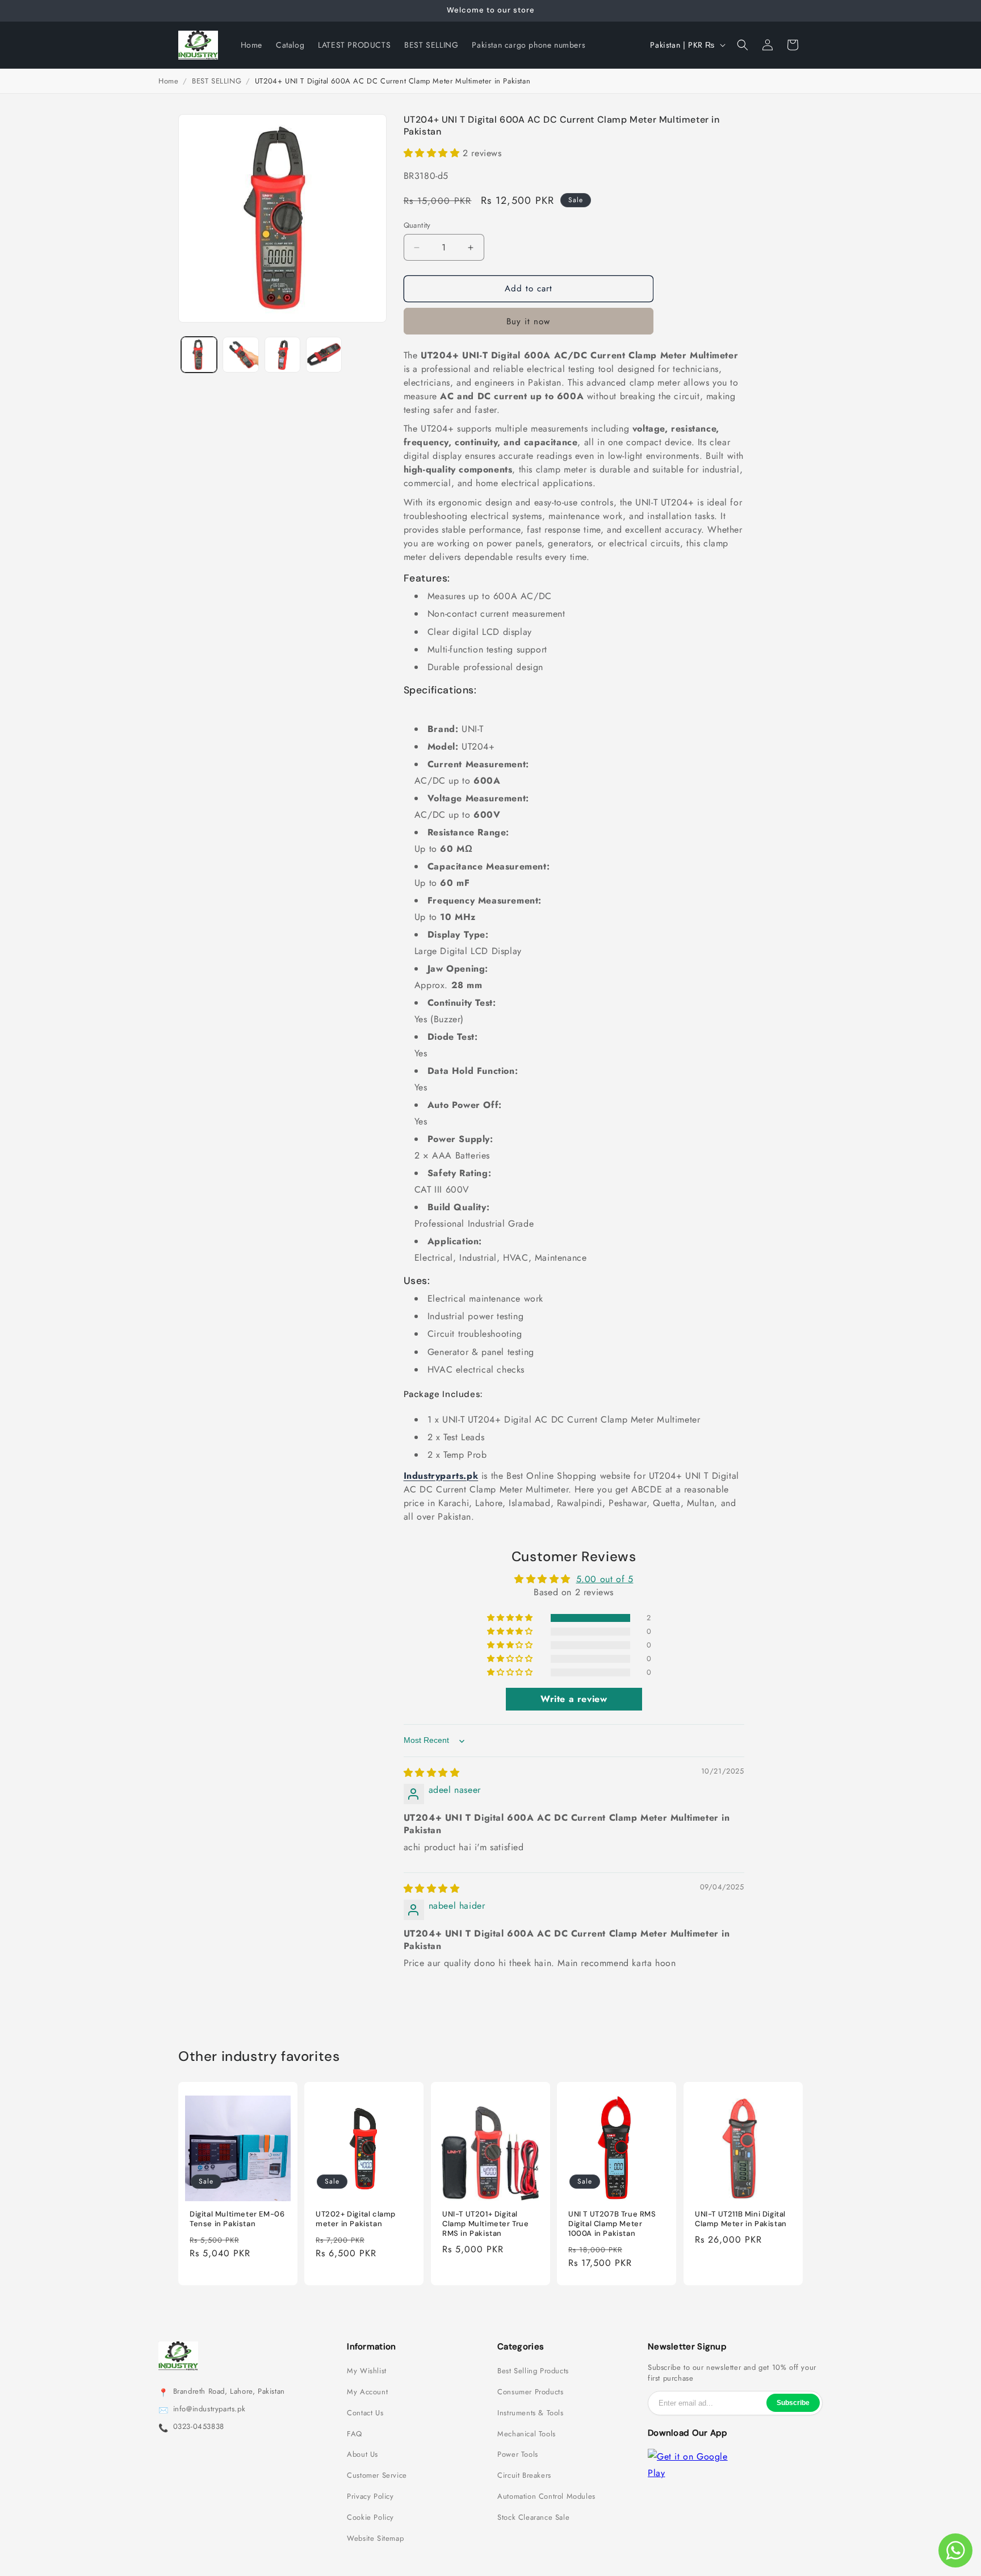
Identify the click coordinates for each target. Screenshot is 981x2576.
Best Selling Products (533, 2371)
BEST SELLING (217, 81)
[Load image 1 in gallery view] (199, 355)
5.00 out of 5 (605, 1579)
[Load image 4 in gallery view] (324, 355)
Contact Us (365, 2413)
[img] (432, 1773)
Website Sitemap (375, 2539)
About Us (362, 2454)
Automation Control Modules (546, 2496)
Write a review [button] (574, 1699)
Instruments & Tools (530, 2413)
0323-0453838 (199, 2427)
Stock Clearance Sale (533, 2518)
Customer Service (377, 2475)
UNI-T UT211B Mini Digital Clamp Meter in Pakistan (741, 2219)
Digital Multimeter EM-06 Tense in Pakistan (237, 2219)
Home (168, 81)
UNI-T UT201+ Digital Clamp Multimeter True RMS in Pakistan (486, 2224)
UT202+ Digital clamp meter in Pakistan (356, 2219)
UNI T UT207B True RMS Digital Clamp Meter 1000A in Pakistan (612, 2224)
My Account (367, 2392)
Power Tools (518, 2454)
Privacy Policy (370, 2496)
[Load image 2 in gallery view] (240, 355)
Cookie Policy (370, 2518)
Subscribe (793, 2403)
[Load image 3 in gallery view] (282, 355)
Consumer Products (530, 2392)
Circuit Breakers (524, 2475)
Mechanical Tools (527, 2434)
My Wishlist (367, 2371)
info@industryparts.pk (209, 2409)
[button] (743, 45)
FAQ (355, 2434)
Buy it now (528, 321)
